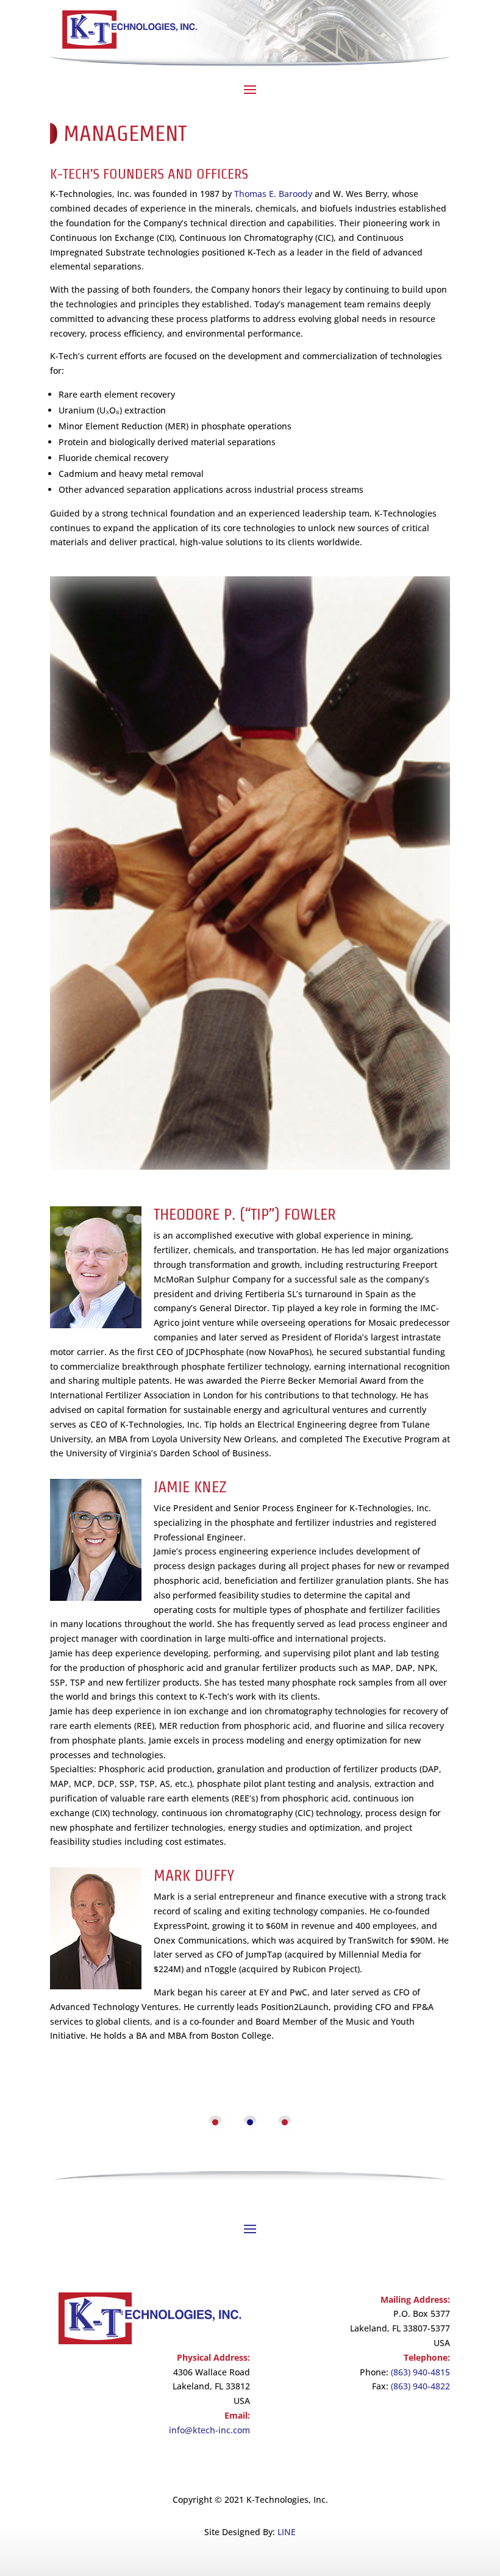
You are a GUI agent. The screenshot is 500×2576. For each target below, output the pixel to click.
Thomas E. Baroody (273, 194)
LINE (287, 2532)
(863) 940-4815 (420, 2372)
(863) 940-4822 (420, 2386)
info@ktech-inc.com (209, 2430)
